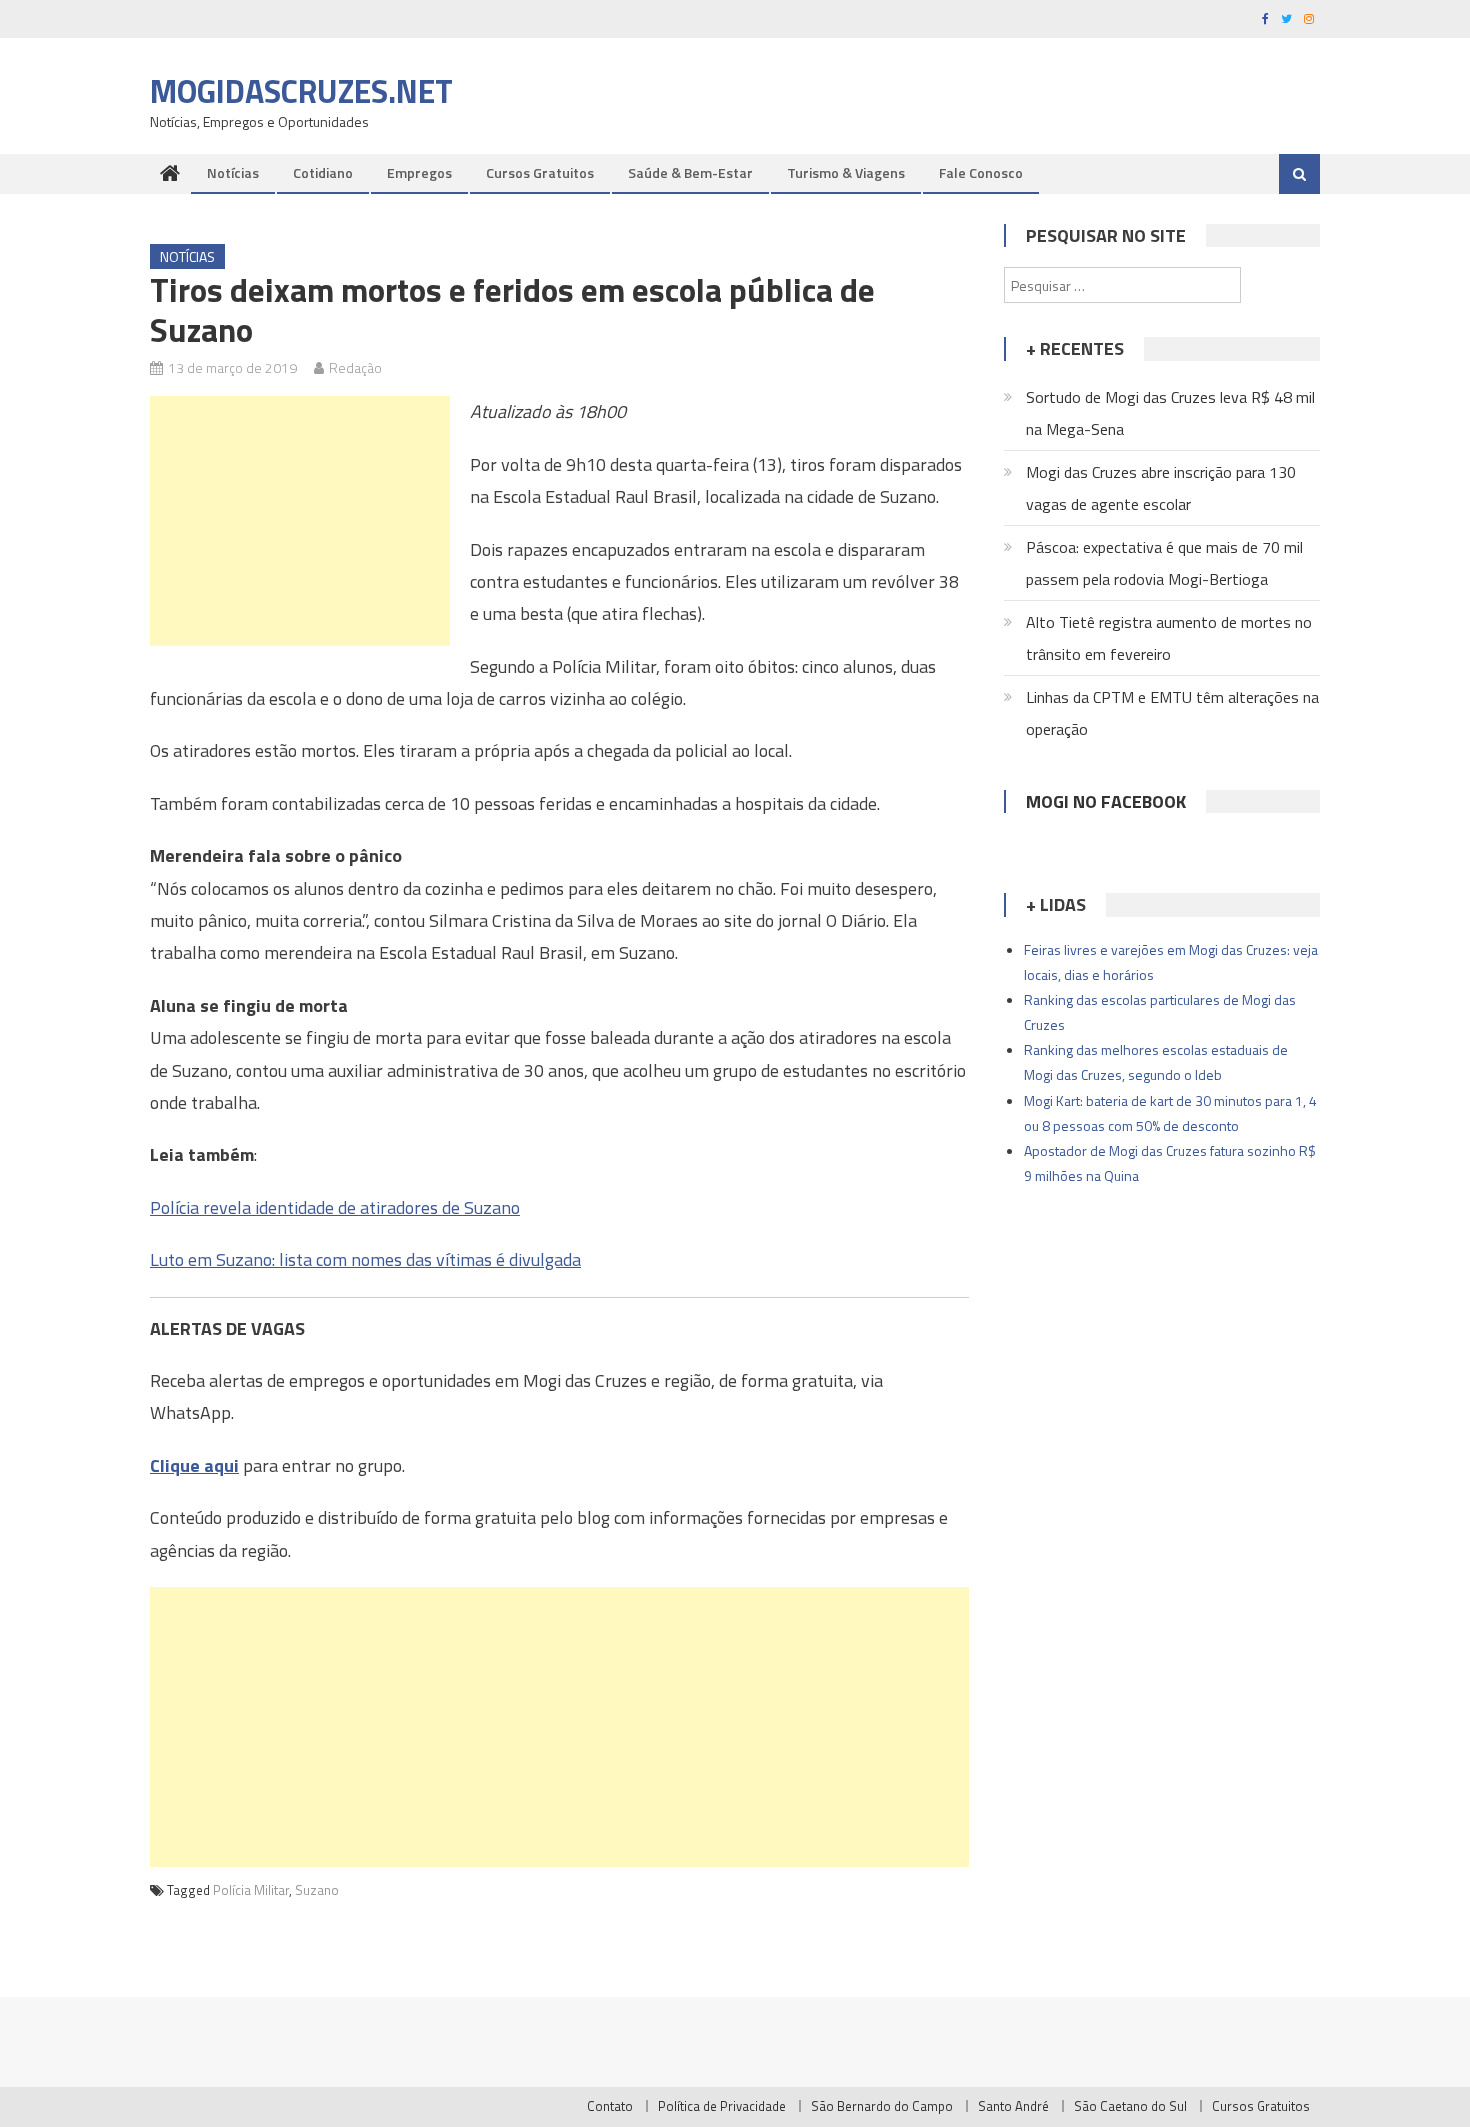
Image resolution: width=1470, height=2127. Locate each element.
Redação (355, 367)
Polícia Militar (251, 1890)
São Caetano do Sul (1130, 2106)
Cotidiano (323, 172)
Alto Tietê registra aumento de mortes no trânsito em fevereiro (1169, 638)
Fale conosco (981, 172)
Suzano (317, 1890)
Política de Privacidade (722, 2106)
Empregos (419, 172)
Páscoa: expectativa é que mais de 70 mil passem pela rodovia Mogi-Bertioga (1164, 563)
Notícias (233, 172)
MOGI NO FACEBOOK (1106, 801)
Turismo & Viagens (846, 172)
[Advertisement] (300, 521)
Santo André (1013, 2106)
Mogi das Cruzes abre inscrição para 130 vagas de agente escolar (1161, 488)
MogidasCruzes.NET (301, 91)
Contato (610, 2106)
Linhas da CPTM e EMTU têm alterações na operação (1172, 713)
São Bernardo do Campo (882, 2106)
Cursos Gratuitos (540, 172)
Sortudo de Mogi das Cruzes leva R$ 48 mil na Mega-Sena (1170, 413)
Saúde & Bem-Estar (690, 172)
